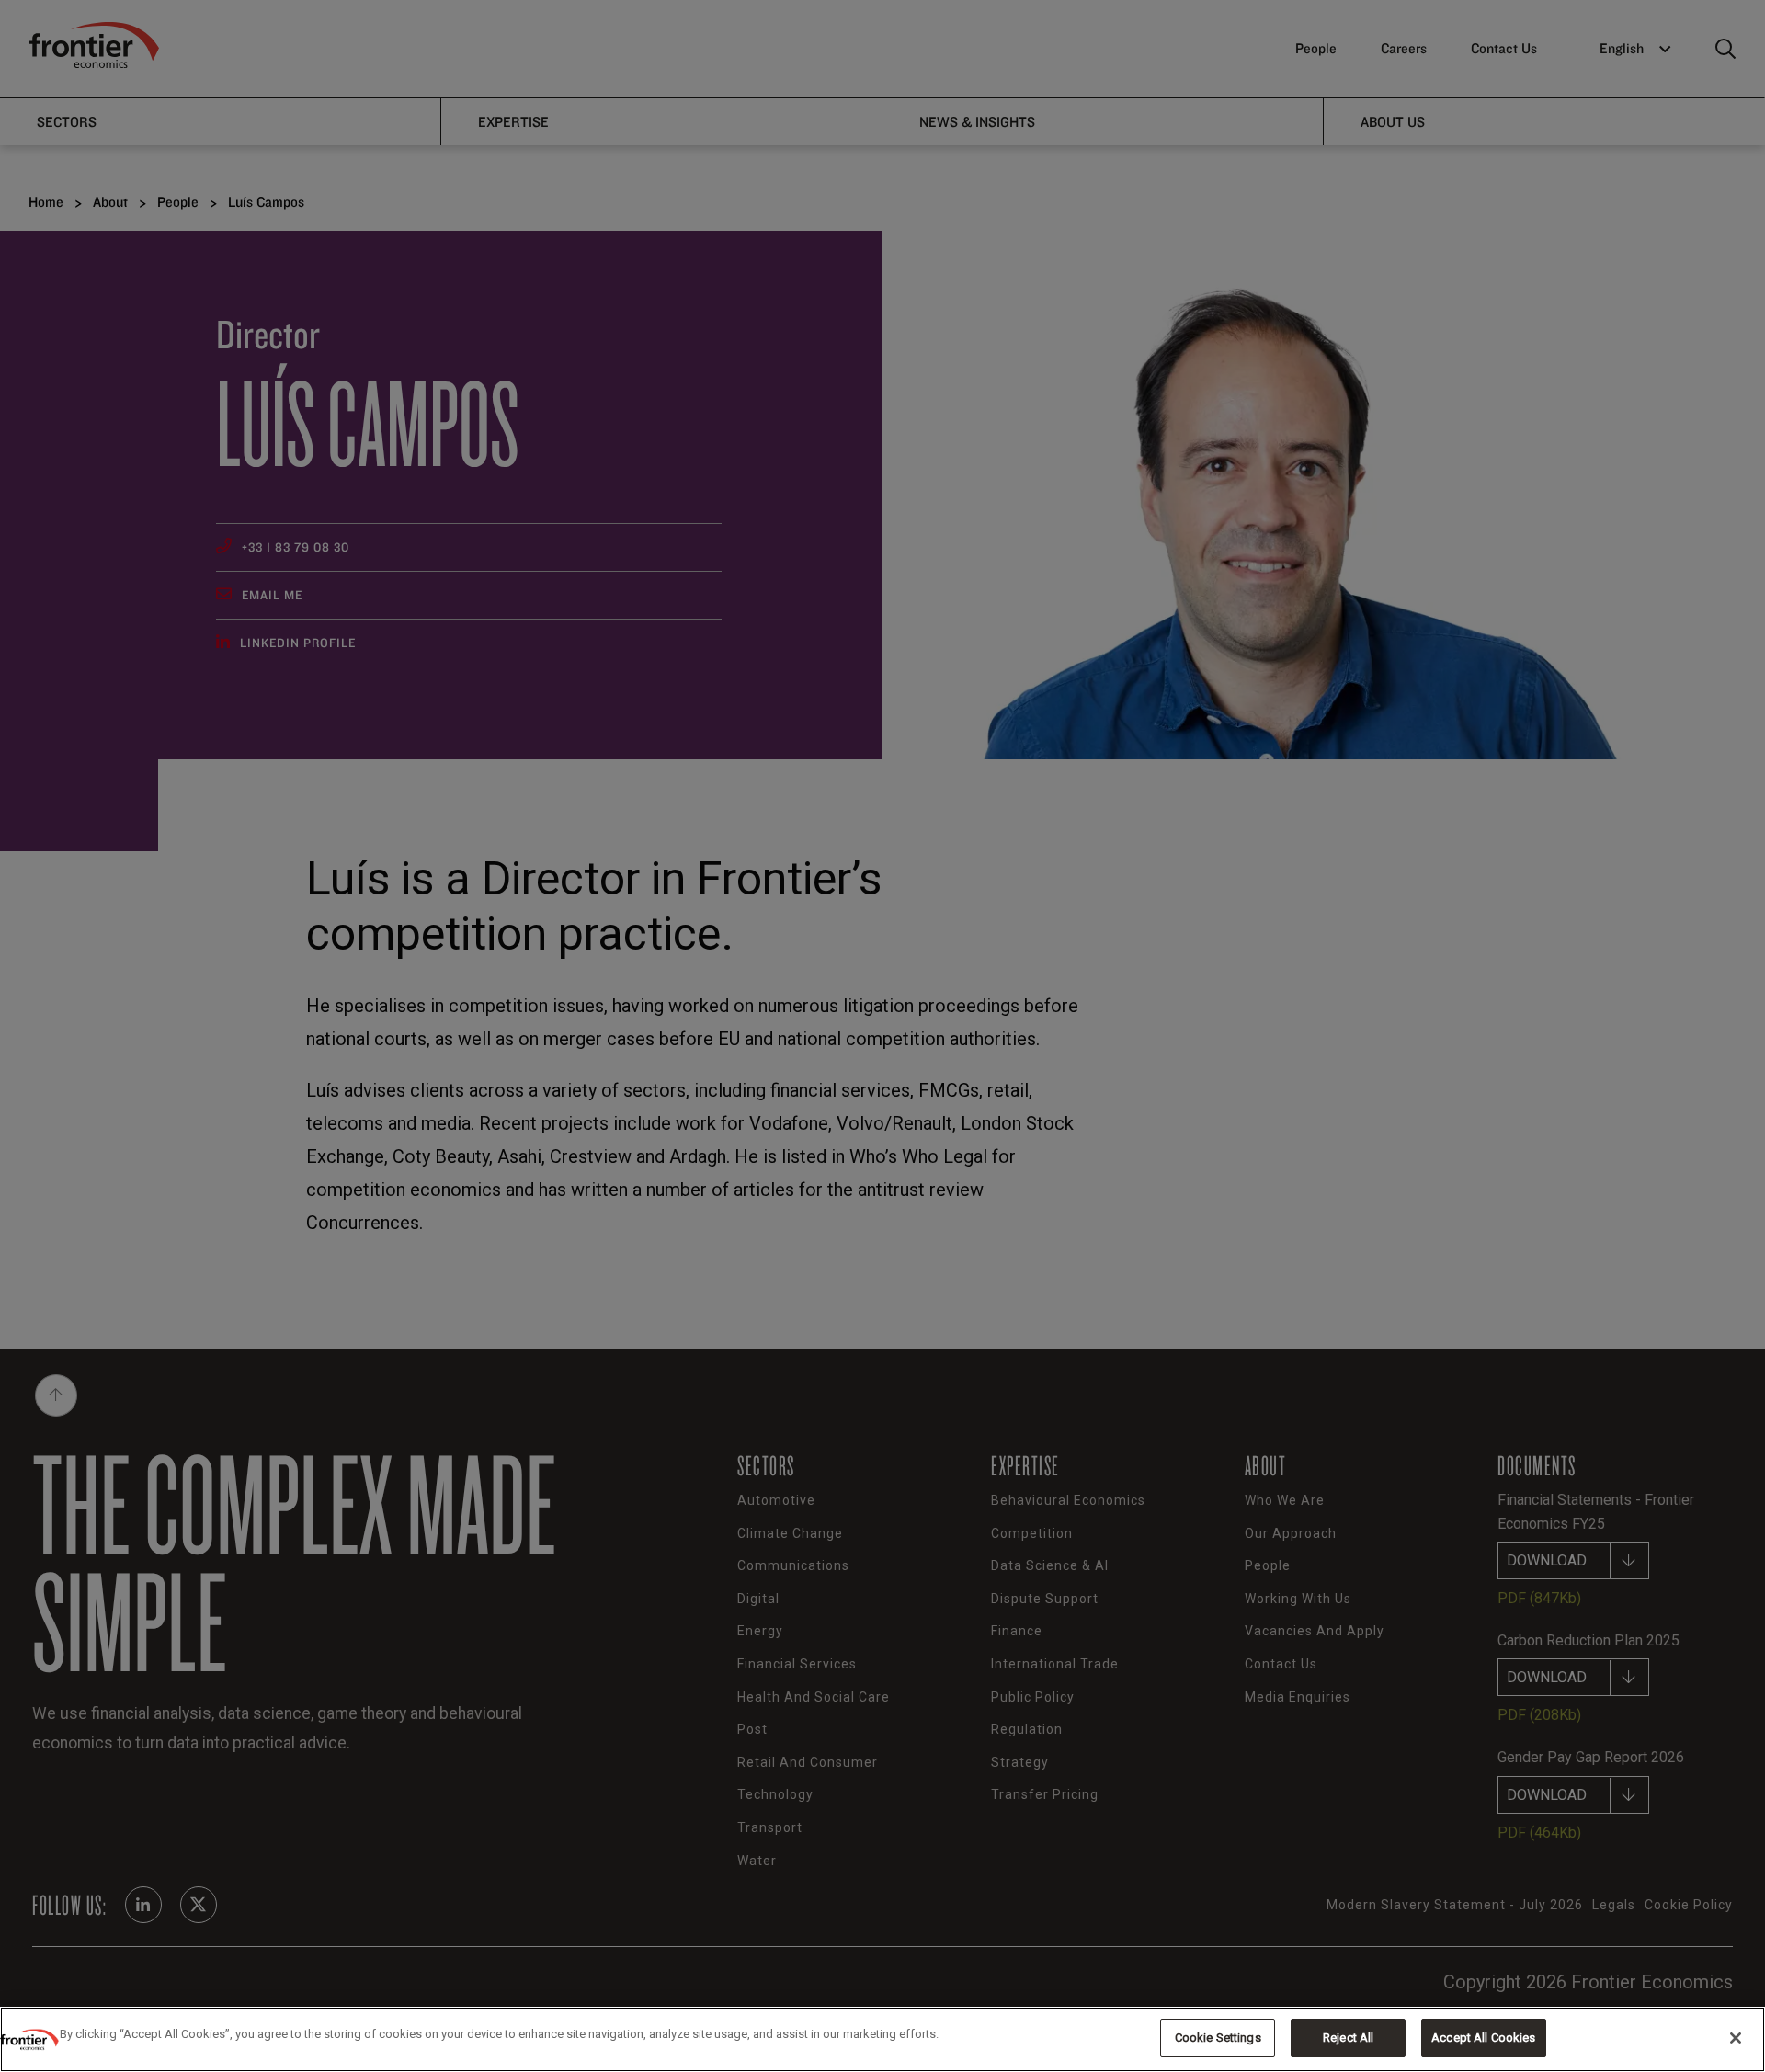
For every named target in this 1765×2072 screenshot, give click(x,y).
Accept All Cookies (1483, 2038)
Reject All (1348, 2038)
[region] (882, 2039)
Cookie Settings (1218, 2038)
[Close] (1736, 2038)
